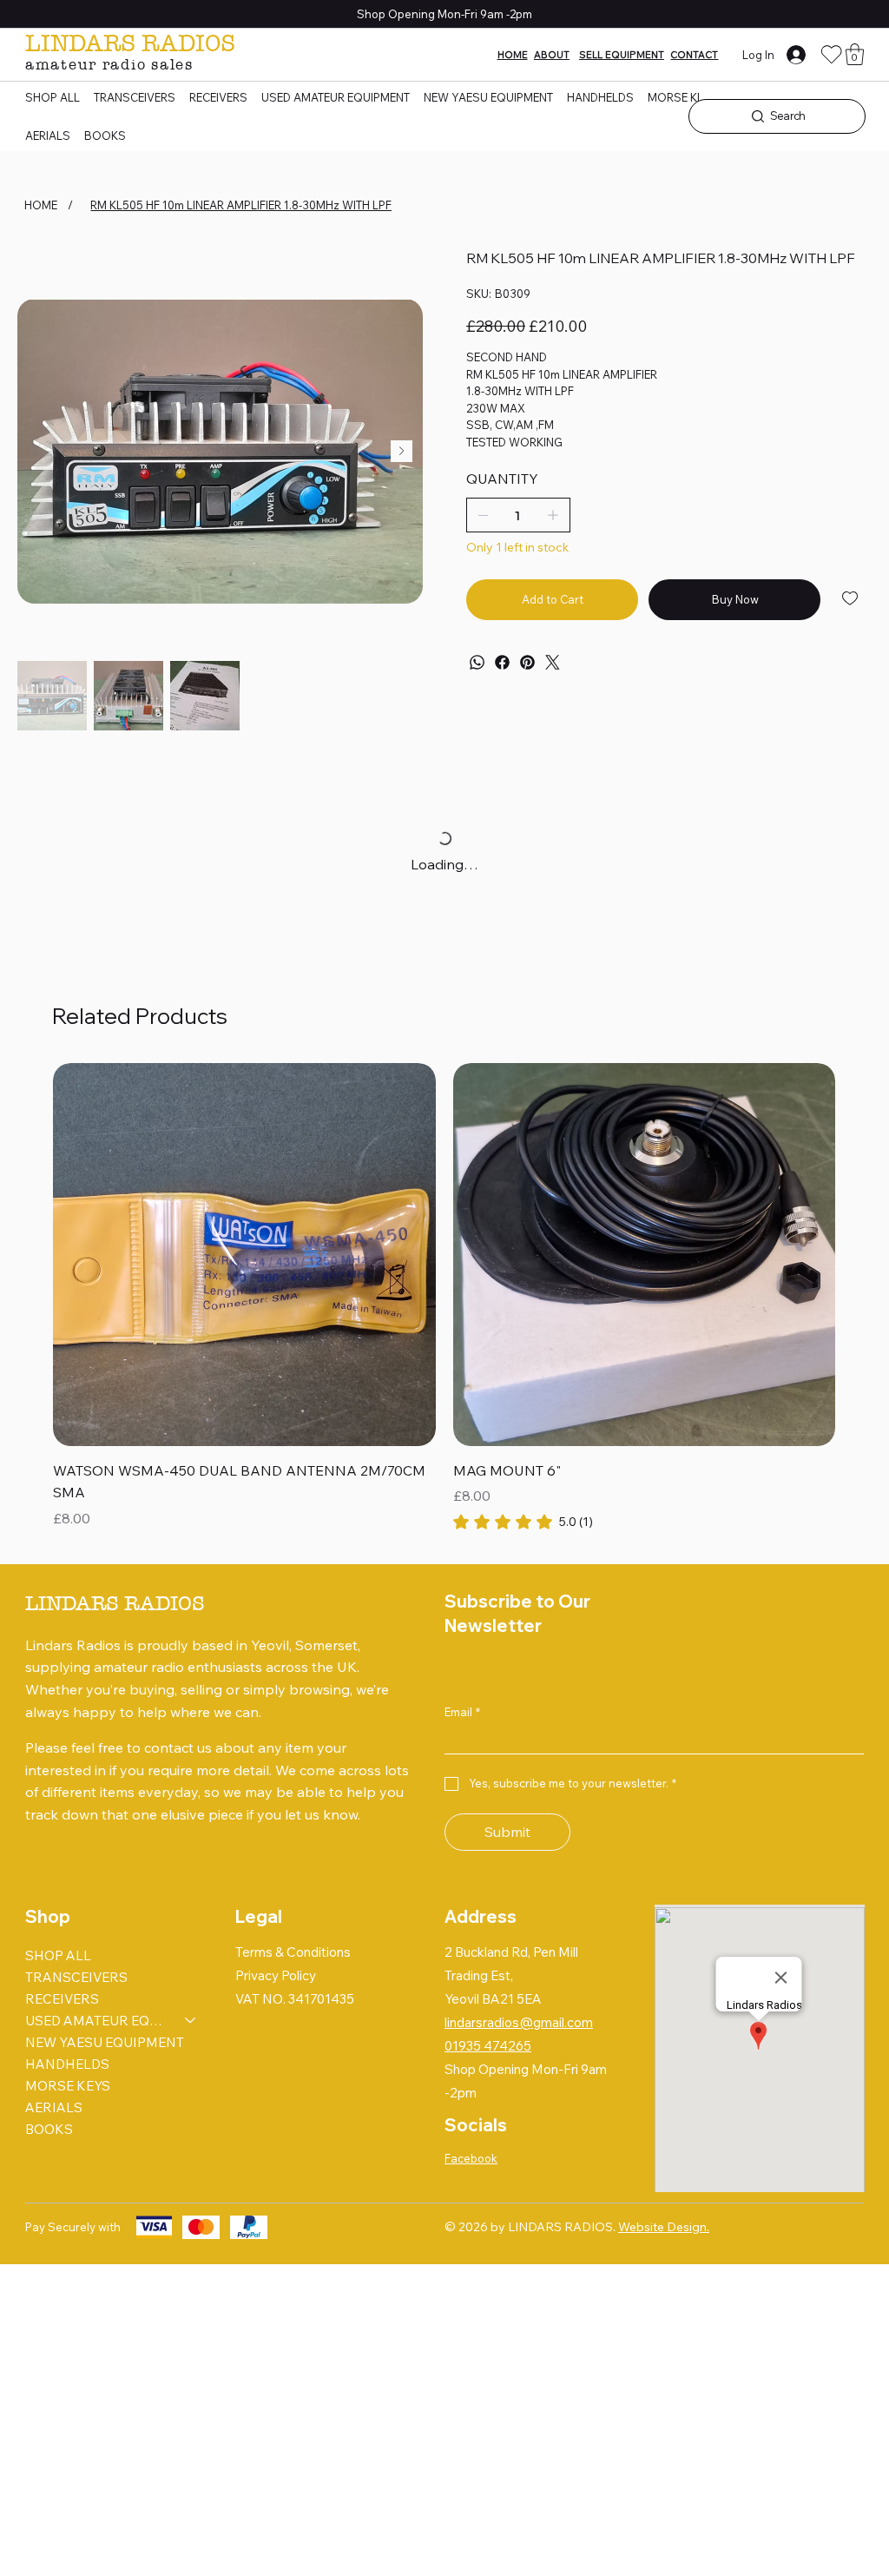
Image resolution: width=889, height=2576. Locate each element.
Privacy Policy (276, 1975)
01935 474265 (488, 2046)
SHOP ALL (58, 1955)
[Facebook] (502, 662)
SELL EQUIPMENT (622, 55)
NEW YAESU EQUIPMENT (105, 2042)
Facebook (471, 2158)
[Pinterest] (527, 662)
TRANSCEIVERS (76, 1977)
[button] (855, 54)
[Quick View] (244, 1255)
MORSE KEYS (68, 2086)
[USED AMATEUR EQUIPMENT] (191, 2021)
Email (462, 1712)
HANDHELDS (67, 2064)
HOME (513, 55)
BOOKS (49, 2129)
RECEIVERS (62, 1999)
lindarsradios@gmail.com (519, 2022)
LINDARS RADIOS (130, 43)
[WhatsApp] (477, 662)
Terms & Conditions (293, 1952)
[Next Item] (402, 451)
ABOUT (552, 55)
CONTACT (694, 55)
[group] (444, 1298)
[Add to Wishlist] (851, 598)
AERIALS (54, 2107)
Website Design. (664, 2227)
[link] (523, 1522)
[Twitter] (553, 662)
